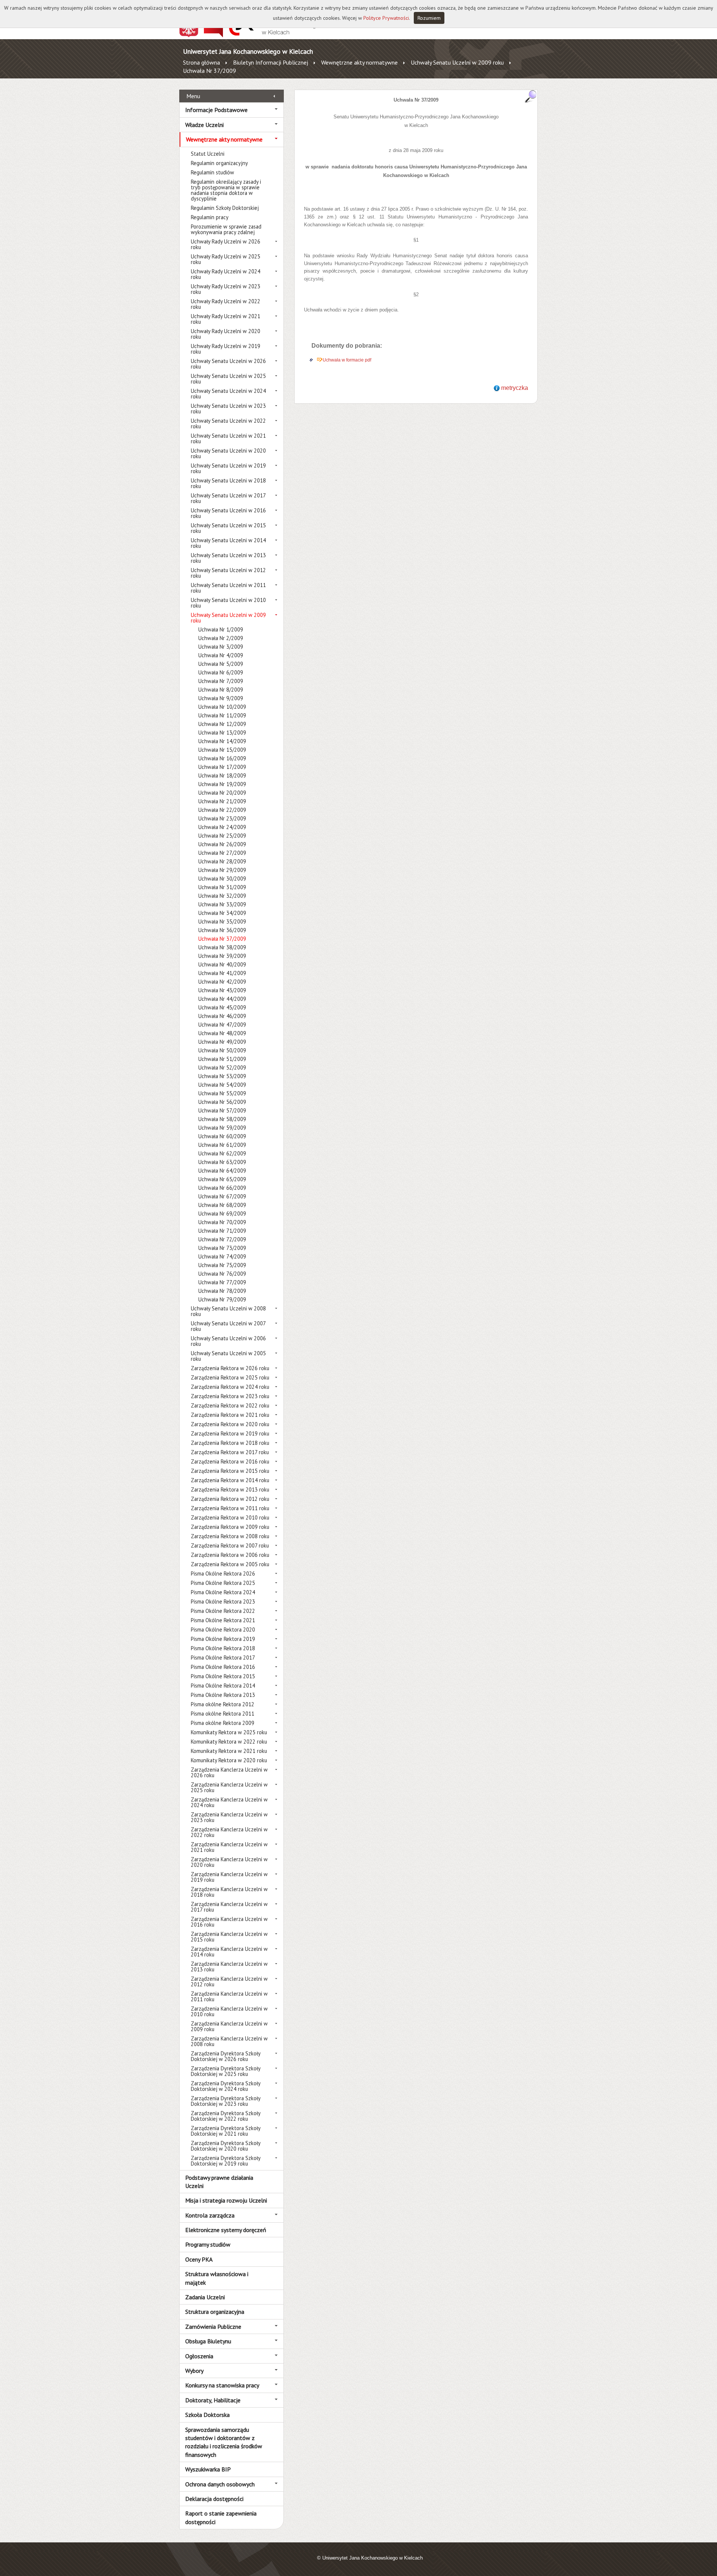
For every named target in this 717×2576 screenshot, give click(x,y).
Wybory (194, 2371)
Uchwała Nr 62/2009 (222, 1153)
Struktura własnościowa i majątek (217, 2278)
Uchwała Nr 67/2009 (222, 1196)
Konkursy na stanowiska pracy (222, 2385)
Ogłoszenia (199, 2356)
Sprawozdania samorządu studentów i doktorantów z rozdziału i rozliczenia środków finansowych (224, 2442)
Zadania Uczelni (205, 2297)
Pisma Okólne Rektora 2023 (223, 1602)
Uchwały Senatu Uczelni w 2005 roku (228, 1356)
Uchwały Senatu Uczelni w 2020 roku (228, 453)
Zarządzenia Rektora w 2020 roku (230, 1424)
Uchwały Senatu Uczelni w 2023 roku (228, 409)
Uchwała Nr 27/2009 (222, 853)
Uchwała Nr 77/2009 (222, 1282)
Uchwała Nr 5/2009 (221, 664)
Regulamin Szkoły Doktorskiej (225, 208)
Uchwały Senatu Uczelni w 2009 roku (457, 62)
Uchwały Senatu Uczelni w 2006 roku (228, 1341)
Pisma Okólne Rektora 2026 (223, 1573)
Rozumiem (429, 18)
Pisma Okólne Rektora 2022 (223, 1611)
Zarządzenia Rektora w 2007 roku (230, 1545)
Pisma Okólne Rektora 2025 (223, 1583)
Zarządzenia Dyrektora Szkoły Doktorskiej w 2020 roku (226, 2146)
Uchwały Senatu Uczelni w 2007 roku (228, 1326)
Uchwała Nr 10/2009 (222, 707)
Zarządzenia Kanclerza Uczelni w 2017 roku (229, 1907)
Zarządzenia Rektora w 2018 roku (230, 1443)
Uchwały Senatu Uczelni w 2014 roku (228, 543)
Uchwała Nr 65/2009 (222, 1179)
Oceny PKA (199, 2259)
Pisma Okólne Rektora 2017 (223, 1658)
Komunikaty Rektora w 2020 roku (229, 1760)
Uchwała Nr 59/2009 (222, 1128)
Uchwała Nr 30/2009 (222, 879)
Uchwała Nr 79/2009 (222, 1299)
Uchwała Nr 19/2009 (222, 784)
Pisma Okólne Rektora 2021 (223, 1620)
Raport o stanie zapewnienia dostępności (221, 2517)
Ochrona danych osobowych (220, 2484)
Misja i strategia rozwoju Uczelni (226, 2200)
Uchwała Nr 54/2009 (222, 1085)
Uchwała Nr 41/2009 (222, 973)
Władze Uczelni (204, 125)
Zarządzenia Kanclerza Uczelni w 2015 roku (229, 1937)
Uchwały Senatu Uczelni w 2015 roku (228, 528)
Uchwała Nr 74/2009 (222, 1256)
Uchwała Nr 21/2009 (222, 801)
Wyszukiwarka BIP (208, 2469)
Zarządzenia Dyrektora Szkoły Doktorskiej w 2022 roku (226, 2116)
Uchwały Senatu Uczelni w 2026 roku (228, 364)
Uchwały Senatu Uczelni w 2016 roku (228, 513)
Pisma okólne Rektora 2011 (223, 1714)
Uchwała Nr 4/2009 (221, 655)
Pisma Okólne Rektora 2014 (223, 1686)
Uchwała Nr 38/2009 (222, 947)
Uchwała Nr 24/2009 (222, 827)
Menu (193, 96)
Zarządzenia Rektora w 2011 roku (230, 1508)
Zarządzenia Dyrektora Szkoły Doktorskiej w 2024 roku (226, 2086)
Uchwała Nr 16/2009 (222, 758)
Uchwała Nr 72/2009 (222, 1239)
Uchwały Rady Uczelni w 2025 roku (226, 259)
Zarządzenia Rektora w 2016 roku (230, 1461)
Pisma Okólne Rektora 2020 (223, 1630)
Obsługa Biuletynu (208, 2341)
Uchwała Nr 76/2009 (222, 1274)
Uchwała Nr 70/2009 (222, 1222)
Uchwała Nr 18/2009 (222, 775)
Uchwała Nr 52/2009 (222, 1067)
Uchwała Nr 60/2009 (222, 1136)
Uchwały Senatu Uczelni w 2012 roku (228, 573)
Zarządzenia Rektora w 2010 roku (230, 1517)
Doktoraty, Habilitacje (213, 2400)
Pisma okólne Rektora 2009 (223, 1723)
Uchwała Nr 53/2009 (222, 1076)
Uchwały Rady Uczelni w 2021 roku (226, 319)
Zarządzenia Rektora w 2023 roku (230, 1396)
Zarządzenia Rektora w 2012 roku (230, 1499)
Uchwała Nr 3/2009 (221, 647)
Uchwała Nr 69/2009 (222, 1213)
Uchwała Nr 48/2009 (222, 1033)
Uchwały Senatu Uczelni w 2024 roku (228, 394)
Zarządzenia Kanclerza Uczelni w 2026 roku (229, 1772)
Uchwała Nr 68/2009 (222, 1205)
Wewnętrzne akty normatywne (359, 62)
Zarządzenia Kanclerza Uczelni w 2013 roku (229, 1967)
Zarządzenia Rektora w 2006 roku (230, 1555)
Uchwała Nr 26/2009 (222, 844)
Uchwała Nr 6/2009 (221, 672)
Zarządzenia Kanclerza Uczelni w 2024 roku (229, 1802)
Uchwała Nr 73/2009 (222, 1248)
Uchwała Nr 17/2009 (222, 767)
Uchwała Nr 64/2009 (222, 1171)
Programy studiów (208, 2244)
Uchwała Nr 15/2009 (222, 750)
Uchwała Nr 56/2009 (222, 1102)
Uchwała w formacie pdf (347, 360)
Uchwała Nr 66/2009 (222, 1188)
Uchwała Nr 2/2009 (221, 638)
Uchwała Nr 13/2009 (222, 733)
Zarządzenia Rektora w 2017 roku (230, 1452)
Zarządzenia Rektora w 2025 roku (230, 1377)
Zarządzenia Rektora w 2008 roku (230, 1536)
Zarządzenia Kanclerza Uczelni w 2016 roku (229, 1922)
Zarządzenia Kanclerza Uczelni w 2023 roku (229, 1817)
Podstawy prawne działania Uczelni (219, 2182)
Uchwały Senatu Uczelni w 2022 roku (228, 423)
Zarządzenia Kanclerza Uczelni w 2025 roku (229, 1787)
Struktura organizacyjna (215, 2312)
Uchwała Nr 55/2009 (222, 1093)
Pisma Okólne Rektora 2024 (223, 1592)
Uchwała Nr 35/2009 (222, 921)
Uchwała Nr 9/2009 (221, 698)
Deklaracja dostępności (214, 2499)
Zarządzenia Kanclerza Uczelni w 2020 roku (229, 1862)
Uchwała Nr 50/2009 (222, 1050)
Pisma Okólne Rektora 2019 (223, 1639)
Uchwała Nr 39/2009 (222, 956)
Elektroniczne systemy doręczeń (226, 2230)
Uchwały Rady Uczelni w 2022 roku (226, 304)
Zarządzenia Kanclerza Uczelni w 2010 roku (229, 2011)
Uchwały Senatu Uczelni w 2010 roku (228, 603)
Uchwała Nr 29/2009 (222, 870)
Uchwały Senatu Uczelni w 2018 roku (228, 483)
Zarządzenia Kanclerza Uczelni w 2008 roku (229, 2041)
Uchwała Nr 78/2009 (222, 1291)
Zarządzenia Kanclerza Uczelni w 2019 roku (229, 1877)
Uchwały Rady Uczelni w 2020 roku (226, 334)
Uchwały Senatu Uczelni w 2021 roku (228, 438)
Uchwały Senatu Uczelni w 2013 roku (228, 558)
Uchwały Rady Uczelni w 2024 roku (226, 274)
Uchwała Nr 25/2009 (222, 836)
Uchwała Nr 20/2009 (222, 793)
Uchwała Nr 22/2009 (222, 810)
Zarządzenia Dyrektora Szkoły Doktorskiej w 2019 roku (226, 2161)
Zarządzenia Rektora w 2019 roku (230, 1433)
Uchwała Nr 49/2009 (222, 1042)
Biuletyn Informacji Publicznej (271, 62)
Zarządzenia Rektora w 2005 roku (230, 1564)
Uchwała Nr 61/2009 (222, 1145)
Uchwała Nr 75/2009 (222, 1265)
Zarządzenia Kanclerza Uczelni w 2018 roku (229, 1892)
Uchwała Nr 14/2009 (222, 741)
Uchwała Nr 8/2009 (221, 690)
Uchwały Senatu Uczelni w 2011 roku (228, 588)
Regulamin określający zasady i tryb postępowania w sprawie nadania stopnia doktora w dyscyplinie (226, 190)
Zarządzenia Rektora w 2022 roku (230, 1405)
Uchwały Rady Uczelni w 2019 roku (226, 349)
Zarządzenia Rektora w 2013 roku (230, 1489)
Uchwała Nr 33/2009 (222, 904)
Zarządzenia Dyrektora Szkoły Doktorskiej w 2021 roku (226, 2131)
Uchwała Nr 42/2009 (222, 982)
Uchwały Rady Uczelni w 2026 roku (226, 244)
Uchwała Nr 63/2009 (222, 1162)
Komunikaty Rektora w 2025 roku (229, 1732)
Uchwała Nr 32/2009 (222, 896)
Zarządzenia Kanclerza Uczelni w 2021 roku (229, 1847)
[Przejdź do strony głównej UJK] (274, 35)
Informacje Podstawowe (216, 110)
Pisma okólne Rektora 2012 (223, 1704)
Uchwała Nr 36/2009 (222, 930)
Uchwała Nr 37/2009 (209, 71)
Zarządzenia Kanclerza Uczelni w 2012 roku (229, 1981)
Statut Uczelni (208, 154)
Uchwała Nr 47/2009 (222, 1025)
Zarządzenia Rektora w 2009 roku (230, 1527)
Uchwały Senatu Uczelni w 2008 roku (228, 1311)
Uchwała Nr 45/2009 (222, 1007)
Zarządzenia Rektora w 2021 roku (230, 1415)
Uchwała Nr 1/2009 (221, 629)
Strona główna (201, 62)
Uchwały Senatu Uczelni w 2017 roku (228, 498)
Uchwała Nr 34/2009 (222, 913)
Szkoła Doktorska (207, 2415)
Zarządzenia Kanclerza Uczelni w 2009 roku (229, 2026)
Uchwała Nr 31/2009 (222, 887)
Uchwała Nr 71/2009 (222, 1231)
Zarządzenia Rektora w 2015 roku (230, 1471)
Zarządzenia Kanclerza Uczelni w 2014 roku (229, 1952)
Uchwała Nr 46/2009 (222, 1016)
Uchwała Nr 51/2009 (222, 1059)
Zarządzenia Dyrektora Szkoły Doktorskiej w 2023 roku (226, 2101)
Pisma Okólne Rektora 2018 (223, 1648)
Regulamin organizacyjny (219, 163)
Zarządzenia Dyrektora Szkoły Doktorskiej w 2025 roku (226, 2071)
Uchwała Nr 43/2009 (222, 990)
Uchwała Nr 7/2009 (221, 681)
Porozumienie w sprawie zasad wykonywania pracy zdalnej (226, 229)
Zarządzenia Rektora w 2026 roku (230, 1368)
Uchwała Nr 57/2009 (222, 1110)
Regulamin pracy (210, 217)
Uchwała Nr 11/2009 (222, 715)
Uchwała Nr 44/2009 (222, 999)
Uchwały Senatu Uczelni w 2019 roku (228, 468)
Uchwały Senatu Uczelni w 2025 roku (228, 379)
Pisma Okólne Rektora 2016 (223, 1667)
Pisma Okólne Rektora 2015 (223, 1676)
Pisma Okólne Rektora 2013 (223, 1695)
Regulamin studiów (212, 172)
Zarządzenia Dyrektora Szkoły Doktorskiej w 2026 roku (226, 2056)
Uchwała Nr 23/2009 (222, 818)
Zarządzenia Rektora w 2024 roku (230, 1387)
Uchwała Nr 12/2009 (222, 724)
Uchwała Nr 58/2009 (222, 1119)
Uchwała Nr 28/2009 (222, 861)
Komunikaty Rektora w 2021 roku (229, 1751)
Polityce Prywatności (386, 18)
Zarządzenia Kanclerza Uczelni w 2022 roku (229, 1832)
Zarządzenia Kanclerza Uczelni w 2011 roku (229, 1996)
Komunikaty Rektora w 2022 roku (229, 1742)
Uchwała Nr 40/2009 (222, 964)
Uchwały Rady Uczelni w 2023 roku (226, 289)
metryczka (515, 388)
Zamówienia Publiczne (213, 2327)
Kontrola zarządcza (210, 2215)
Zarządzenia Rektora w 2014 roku (230, 1480)
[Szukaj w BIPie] (531, 96)
